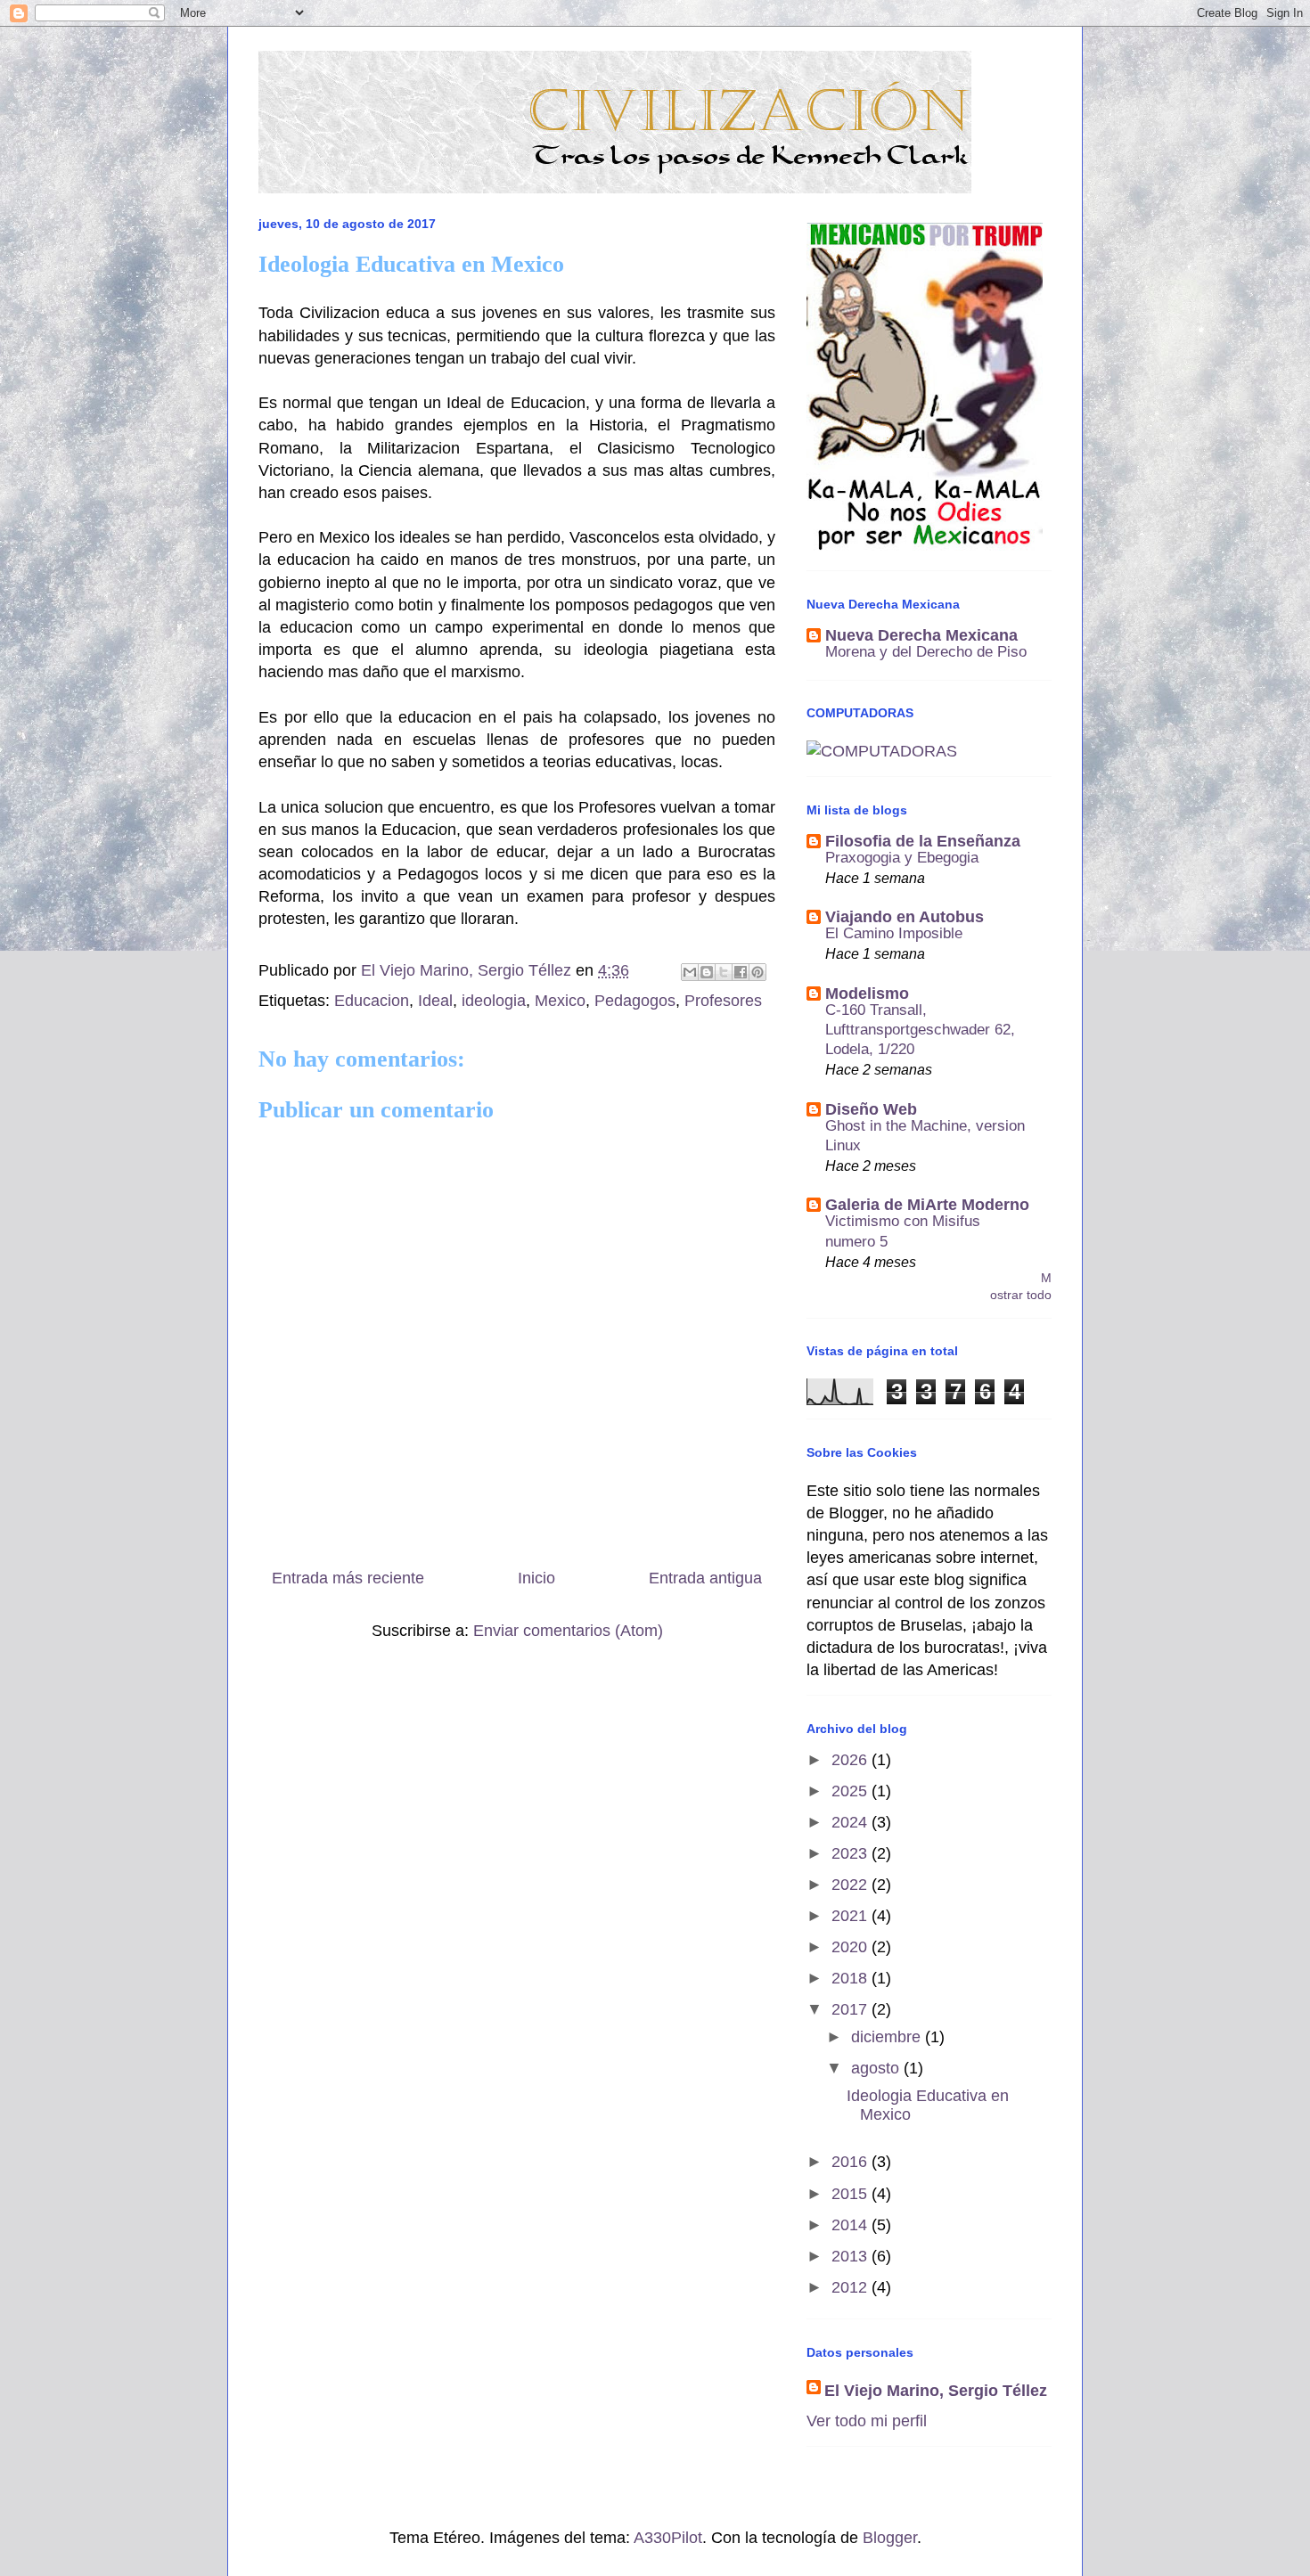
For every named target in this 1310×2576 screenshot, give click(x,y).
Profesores (723, 1001)
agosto (877, 2068)
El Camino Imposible (894, 933)
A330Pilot (668, 2538)
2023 (851, 1853)
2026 (851, 1760)
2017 (851, 2009)
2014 (851, 2225)
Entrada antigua (705, 1578)
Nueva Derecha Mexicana (921, 635)
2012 (851, 2287)
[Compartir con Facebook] (741, 972)
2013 (851, 2256)
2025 (851, 1791)
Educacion (372, 1001)
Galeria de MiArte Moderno (927, 1205)
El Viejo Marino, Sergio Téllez (936, 2391)
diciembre (888, 2037)
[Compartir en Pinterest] (757, 972)
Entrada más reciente (348, 1578)
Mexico (560, 1001)
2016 (851, 2162)
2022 (851, 1885)
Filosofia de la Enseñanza (923, 841)
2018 (851, 1978)
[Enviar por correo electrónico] (690, 972)
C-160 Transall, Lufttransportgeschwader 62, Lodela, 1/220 (920, 1030)
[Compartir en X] (724, 972)
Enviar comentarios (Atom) (568, 1631)
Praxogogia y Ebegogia (902, 858)
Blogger (890, 2538)
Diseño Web (871, 1109)
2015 (851, 2194)
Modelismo (867, 994)
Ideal (435, 1001)
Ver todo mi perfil (867, 2421)
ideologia (494, 1001)
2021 (851, 1916)
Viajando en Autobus (905, 917)
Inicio (536, 1578)
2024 (851, 1822)
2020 (851, 1947)
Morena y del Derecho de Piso (926, 652)
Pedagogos (635, 1001)
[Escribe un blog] (707, 972)
